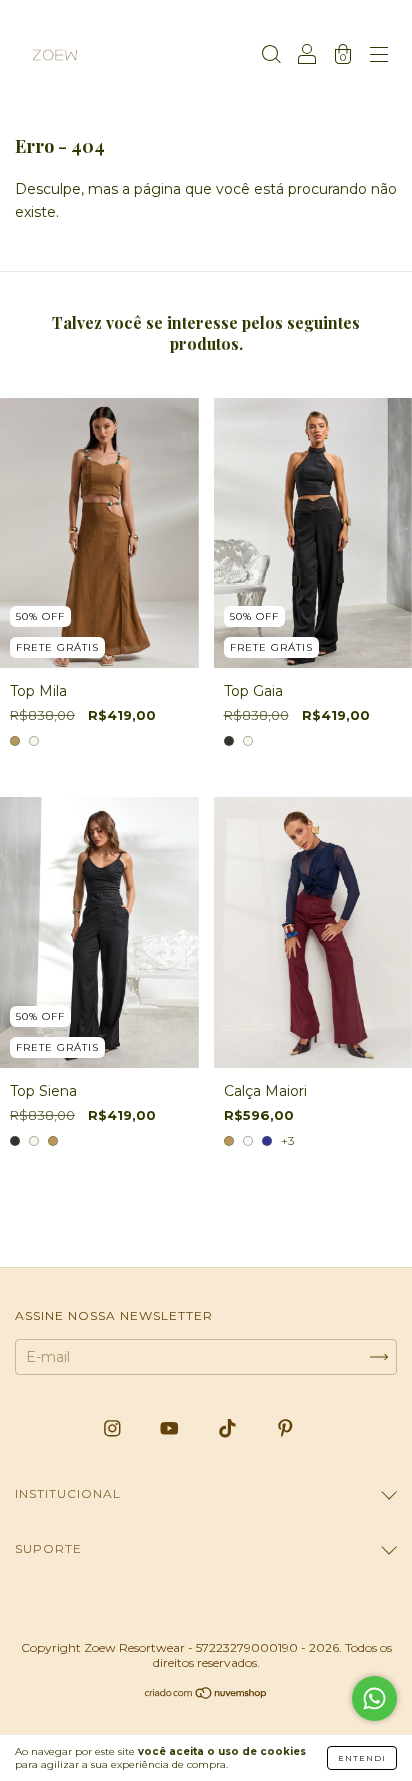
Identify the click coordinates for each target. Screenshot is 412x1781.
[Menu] (379, 57)
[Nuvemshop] (206, 1695)
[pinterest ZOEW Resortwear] (285, 1428)
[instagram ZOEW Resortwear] (114, 1428)
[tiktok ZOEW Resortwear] (229, 1428)
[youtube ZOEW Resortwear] (171, 1428)
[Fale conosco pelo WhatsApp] (374, 1698)
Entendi (362, 1758)
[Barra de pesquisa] (271, 57)
